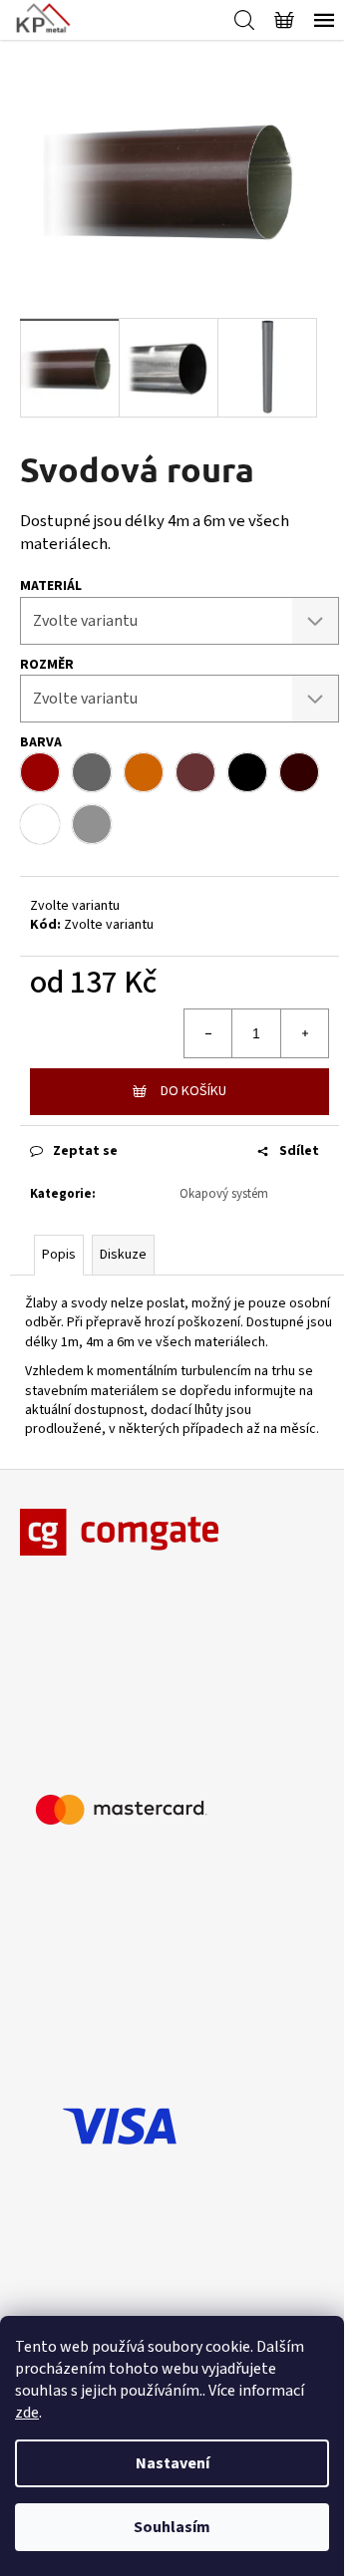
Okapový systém (224, 1194)
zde (27, 2413)
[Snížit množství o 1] (208, 1033)
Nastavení (173, 2463)
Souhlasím (172, 2527)
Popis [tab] (59, 1255)
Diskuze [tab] (123, 1255)
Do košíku (193, 1091)
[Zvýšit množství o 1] (304, 1033)
